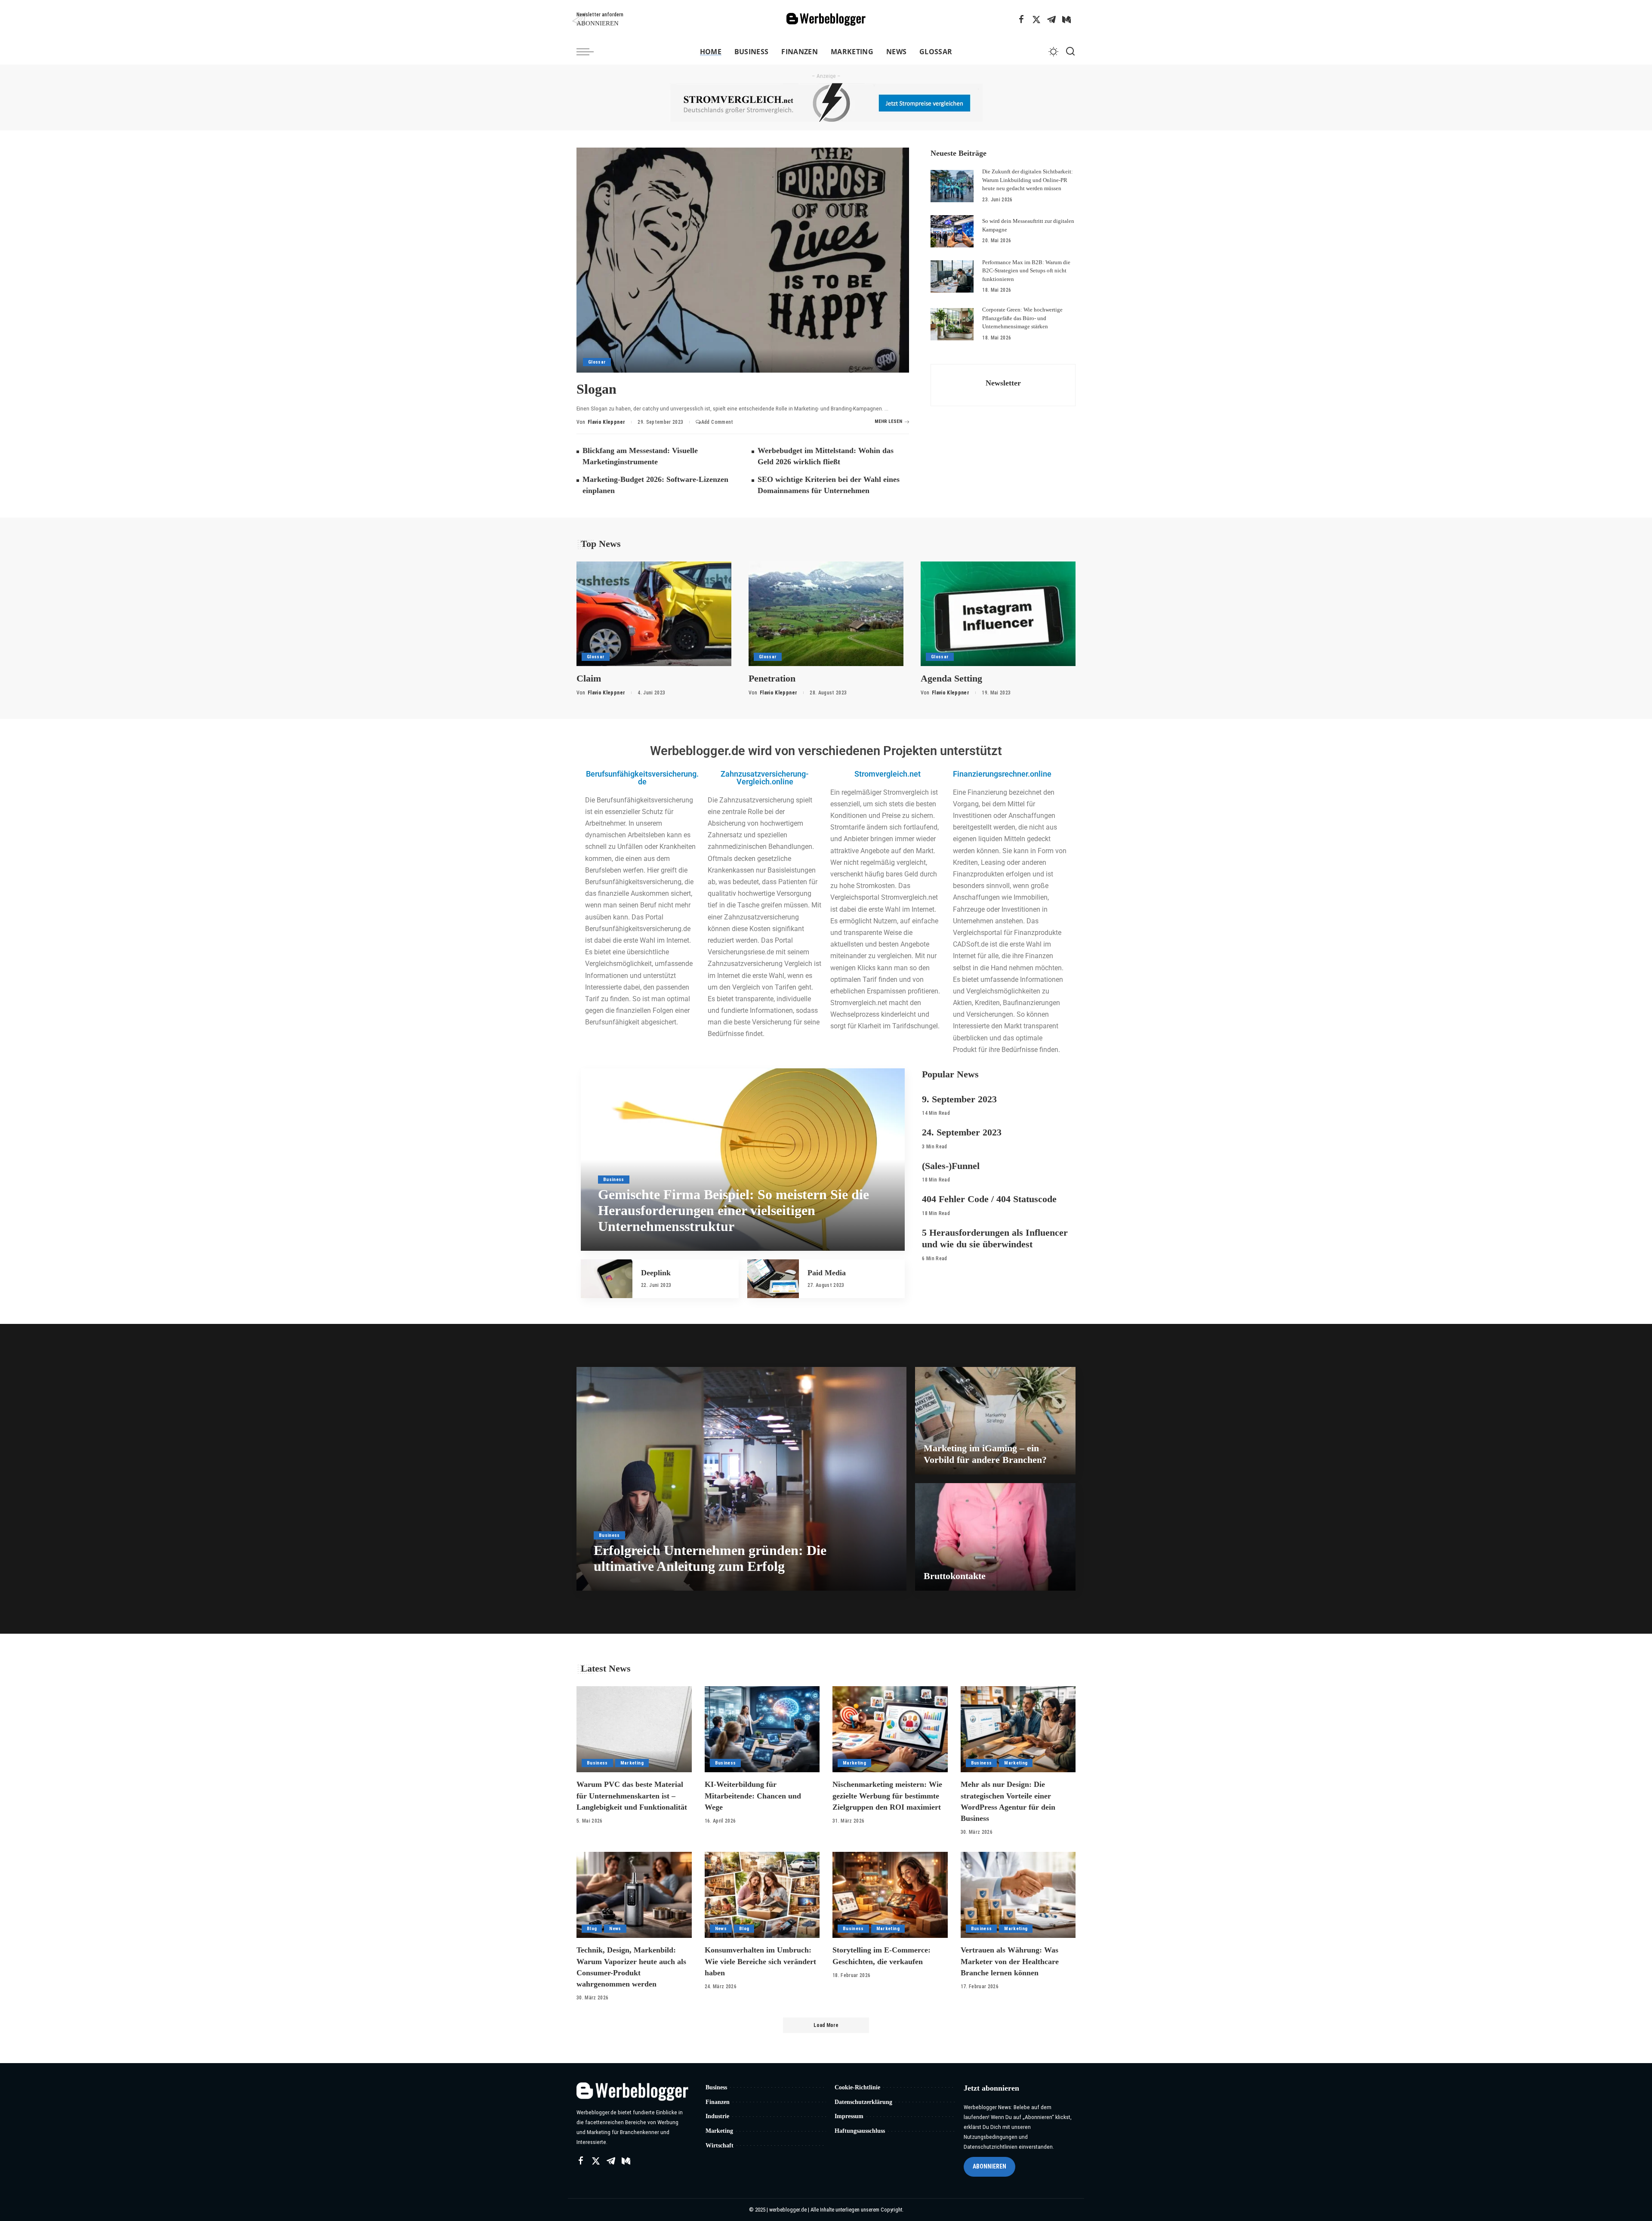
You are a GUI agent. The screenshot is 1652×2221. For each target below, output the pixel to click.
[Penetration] (826, 614)
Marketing (632, 1763)
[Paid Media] (773, 1279)
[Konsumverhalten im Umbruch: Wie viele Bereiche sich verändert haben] (762, 1895)
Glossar (597, 362)
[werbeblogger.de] (826, 20)
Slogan (596, 389)
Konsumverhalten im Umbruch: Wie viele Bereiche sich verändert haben (760, 1961)
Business (614, 1180)
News (615, 1929)
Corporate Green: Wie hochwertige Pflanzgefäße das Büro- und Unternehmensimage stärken (1022, 318)
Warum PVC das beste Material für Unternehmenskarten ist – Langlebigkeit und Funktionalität (632, 1795)
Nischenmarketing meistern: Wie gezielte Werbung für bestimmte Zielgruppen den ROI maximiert (887, 1795)
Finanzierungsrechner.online (1002, 774)
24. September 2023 (962, 1132)
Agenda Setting (951, 678)
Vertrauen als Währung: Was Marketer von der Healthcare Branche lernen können (1010, 1961)
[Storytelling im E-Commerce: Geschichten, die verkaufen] (890, 1895)
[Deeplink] (607, 1279)
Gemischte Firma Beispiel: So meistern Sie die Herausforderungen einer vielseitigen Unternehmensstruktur (734, 1210)
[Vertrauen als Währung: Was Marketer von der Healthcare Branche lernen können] (1018, 1895)
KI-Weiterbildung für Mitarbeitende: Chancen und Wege (753, 1795)
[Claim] (654, 614)
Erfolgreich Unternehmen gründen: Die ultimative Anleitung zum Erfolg (710, 1558)
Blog (592, 1929)
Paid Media (827, 1273)
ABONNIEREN (989, 2166)
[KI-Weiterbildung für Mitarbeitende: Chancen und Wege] (762, 1729)
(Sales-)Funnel (951, 1166)
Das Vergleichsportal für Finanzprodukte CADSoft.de (1007, 933)
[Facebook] (1021, 19)
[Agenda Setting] (998, 614)
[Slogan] (743, 260)
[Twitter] (1036, 19)
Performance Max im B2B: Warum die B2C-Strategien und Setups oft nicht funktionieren (1026, 271)
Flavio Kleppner (606, 422)
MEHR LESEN (888, 421)
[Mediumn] (1066, 19)
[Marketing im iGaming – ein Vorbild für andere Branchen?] (995, 1421)
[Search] (1070, 52)
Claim (589, 678)
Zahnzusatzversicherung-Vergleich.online (765, 778)
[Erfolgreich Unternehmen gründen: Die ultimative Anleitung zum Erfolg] (741, 1479)
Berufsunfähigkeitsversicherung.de (642, 778)
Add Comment (717, 422)
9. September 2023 (959, 1099)
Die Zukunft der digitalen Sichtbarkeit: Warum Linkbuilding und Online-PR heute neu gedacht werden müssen (1028, 180)
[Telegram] (1051, 19)
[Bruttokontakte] (995, 1537)
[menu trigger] (589, 52)
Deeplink (656, 1273)
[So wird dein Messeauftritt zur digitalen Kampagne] (952, 231)
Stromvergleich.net (888, 774)
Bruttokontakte (955, 1576)
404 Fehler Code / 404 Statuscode (989, 1199)
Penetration (772, 678)
